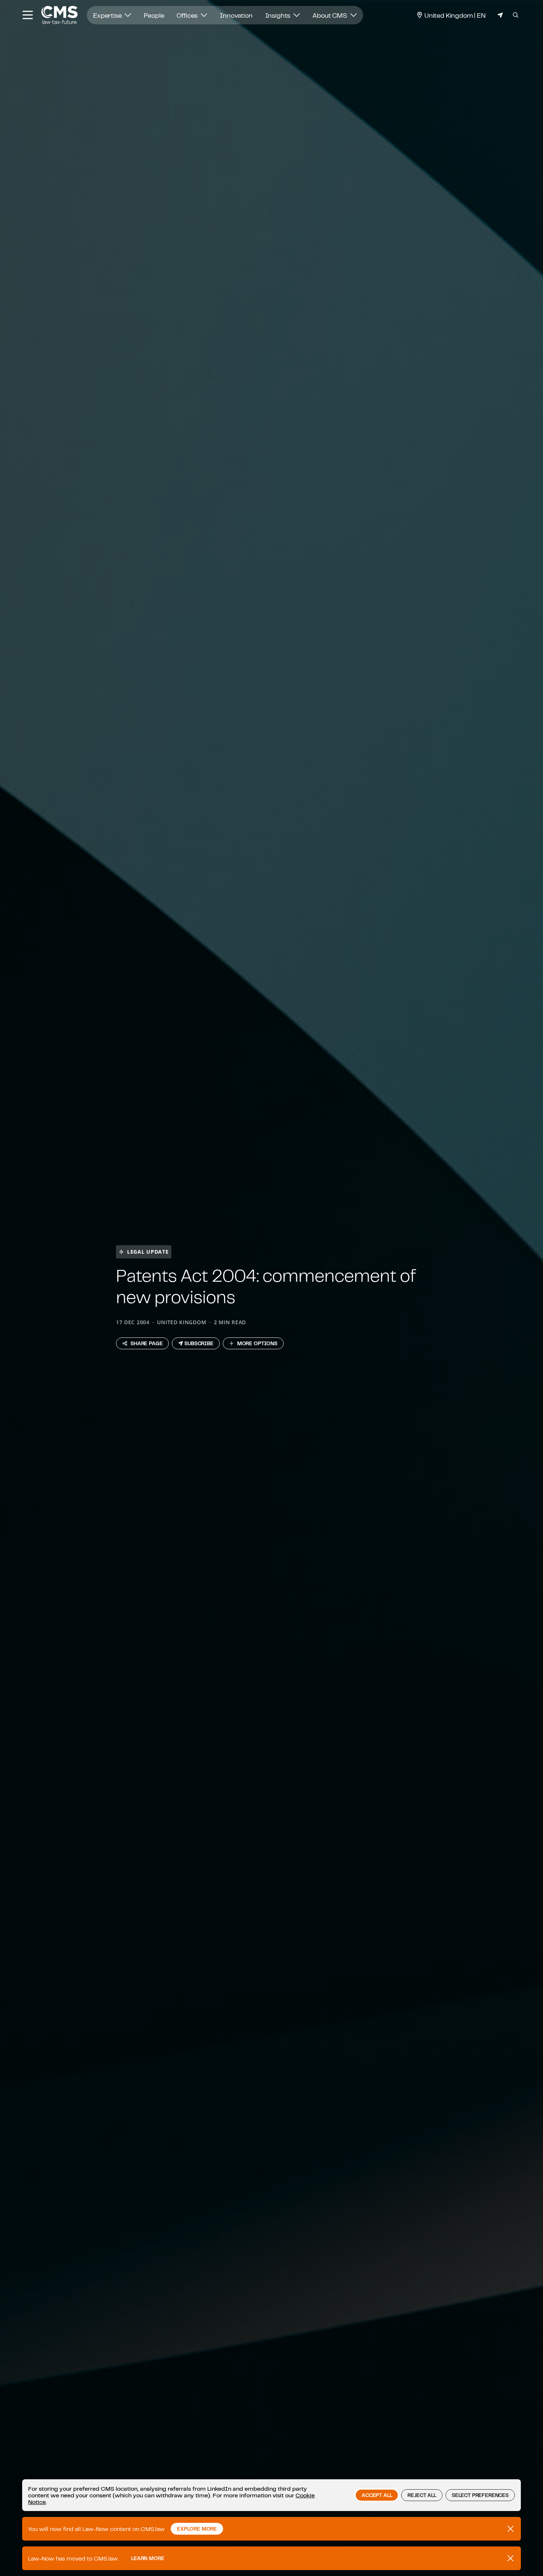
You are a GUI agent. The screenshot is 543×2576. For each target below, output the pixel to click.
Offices (188, 15)
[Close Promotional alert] (510, 2529)
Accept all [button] (377, 2495)
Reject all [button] (422, 2495)
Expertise (108, 15)
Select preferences (480, 2495)
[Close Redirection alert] (510, 2558)
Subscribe (199, 1343)
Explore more (197, 2529)
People (154, 15)
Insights (279, 15)
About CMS (330, 15)
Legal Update (148, 1252)
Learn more (148, 2558)
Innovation (236, 15)
